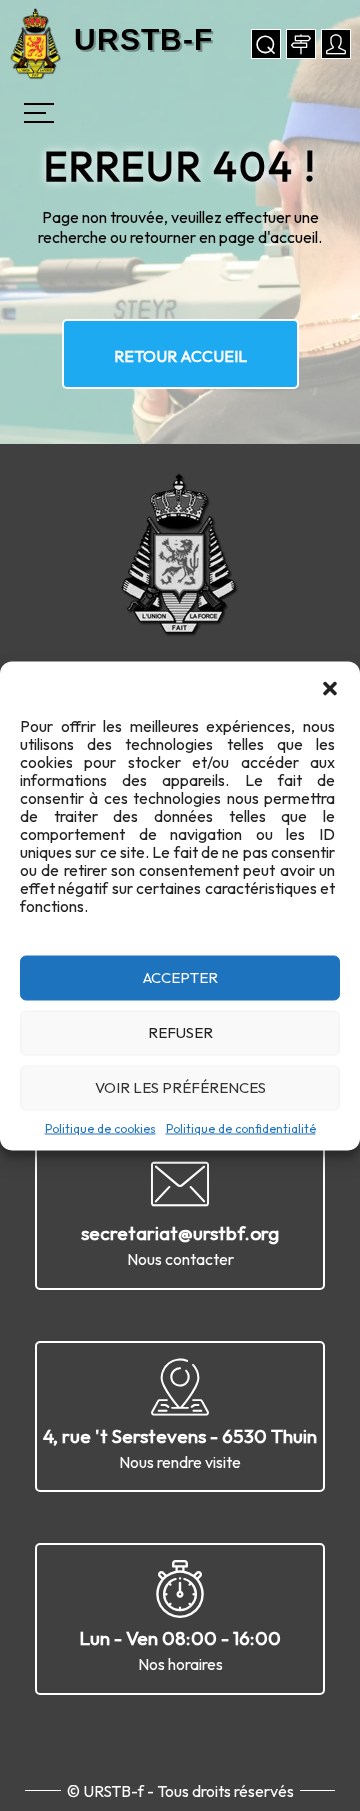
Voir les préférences (180, 1087)
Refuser (180, 1032)
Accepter (180, 977)
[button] (330, 686)
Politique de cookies (100, 1127)
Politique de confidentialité (241, 1127)
